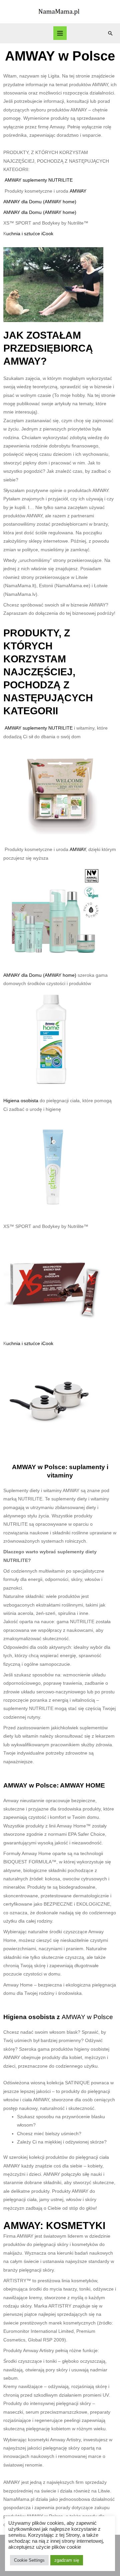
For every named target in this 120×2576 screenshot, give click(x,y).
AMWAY (78, 191)
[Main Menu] (60, 33)
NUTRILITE (60, 180)
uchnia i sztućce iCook (30, 234)
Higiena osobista (21, 1101)
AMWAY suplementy (26, 180)
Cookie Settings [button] (29, 2560)
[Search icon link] (110, 33)
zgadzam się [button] (67, 2560)
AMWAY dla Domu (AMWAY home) (40, 202)
